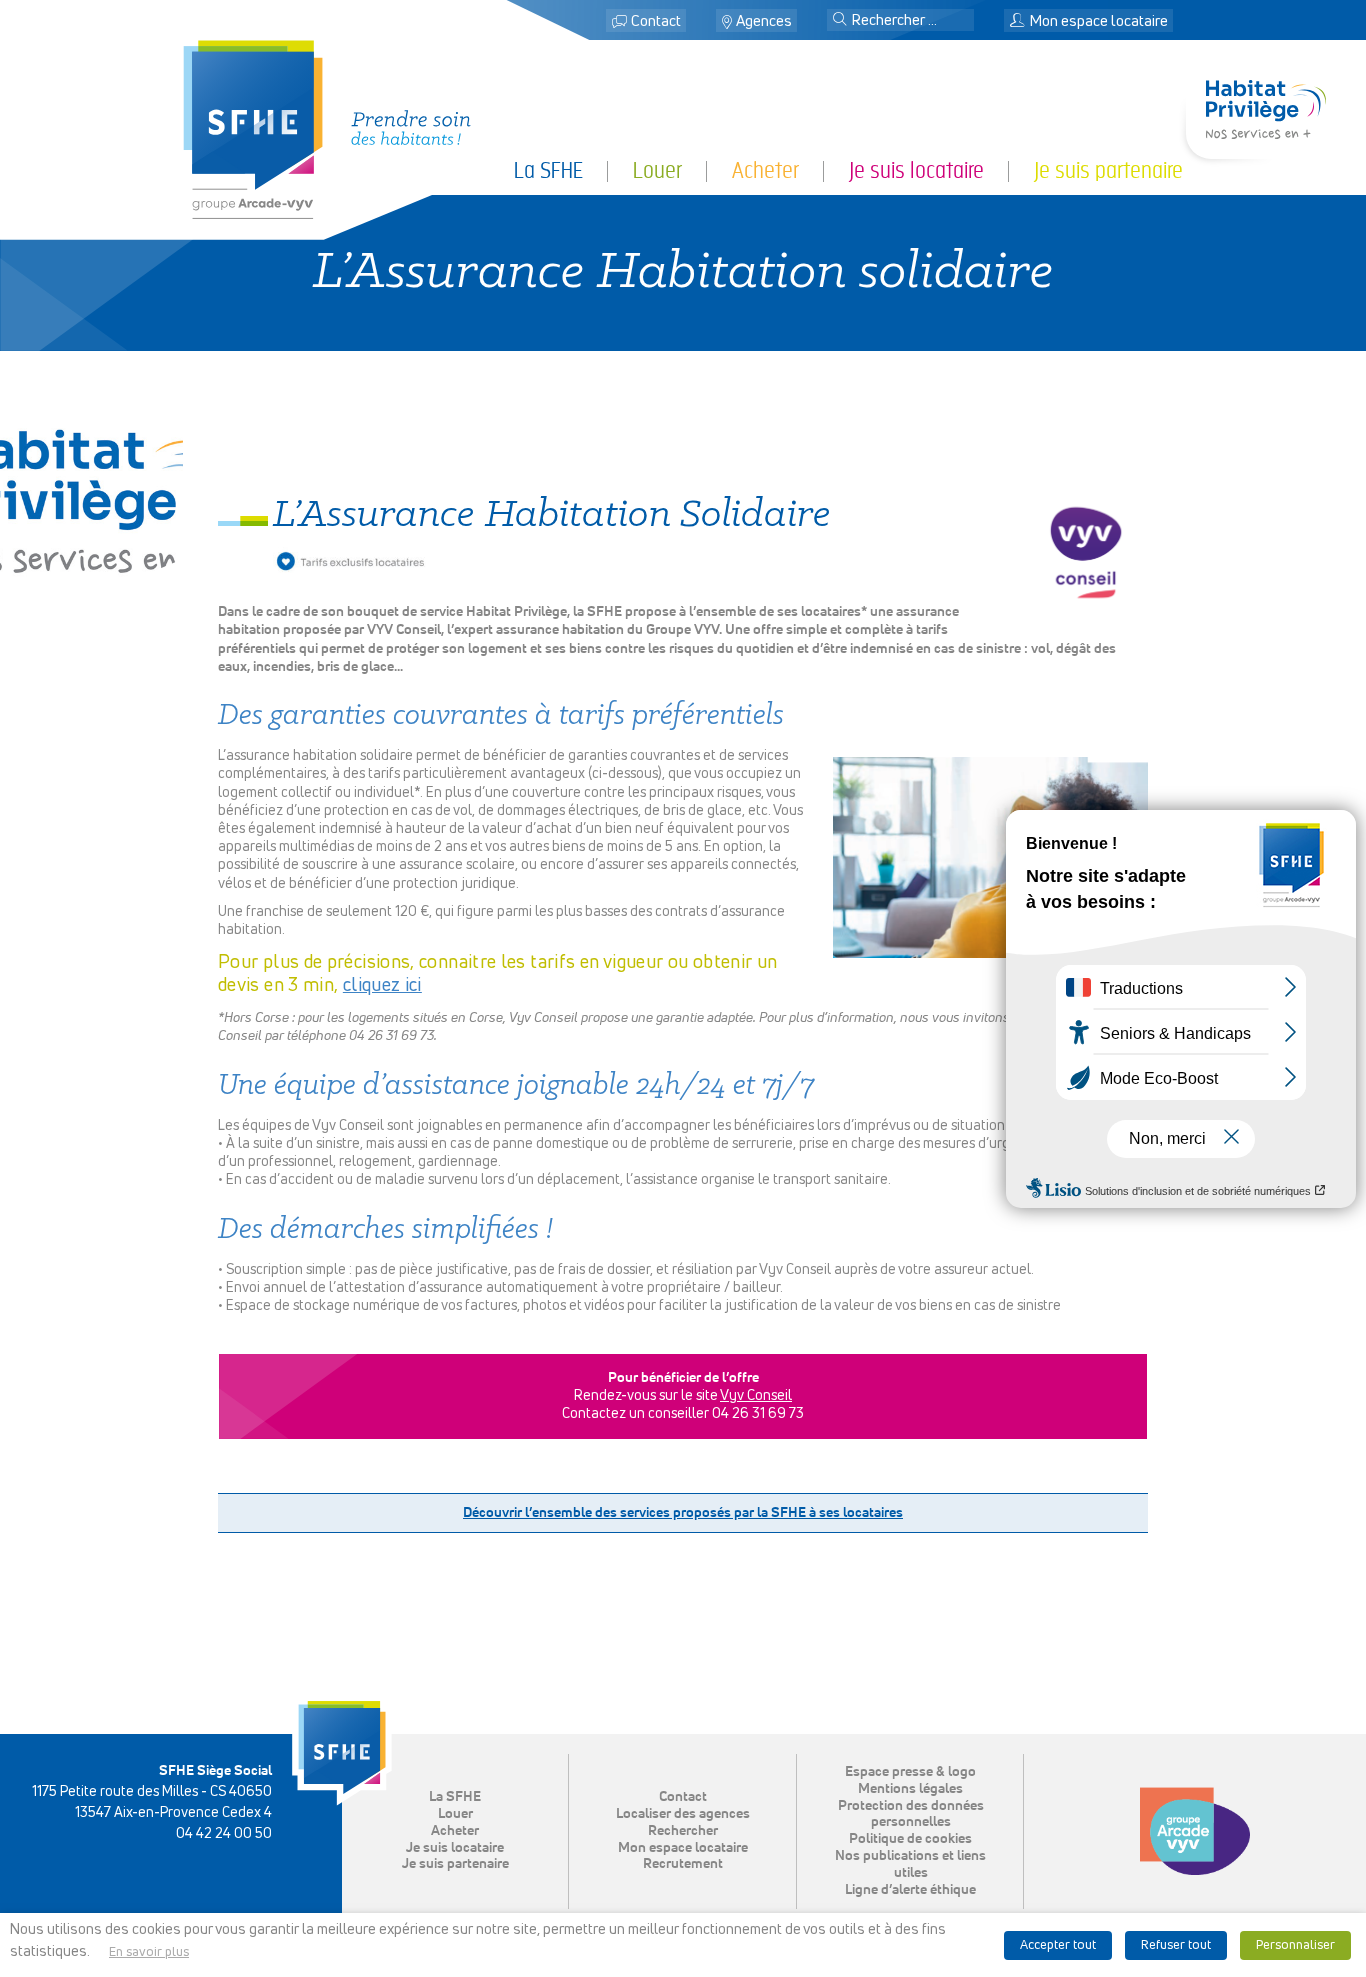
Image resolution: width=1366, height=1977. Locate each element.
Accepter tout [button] (1058, 1945)
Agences (764, 21)
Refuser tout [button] (1176, 1945)
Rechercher (683, 1831)
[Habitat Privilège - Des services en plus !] (1266, 132)
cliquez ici (382, 986)
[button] (840, 21)
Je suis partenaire (455, 1864)
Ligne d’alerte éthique (910, 1890)
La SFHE (455, 1797)
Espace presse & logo (910, 1772)
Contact (656, 21)
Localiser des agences (683, 1814)
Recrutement (683, 1864)
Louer (455, 1814)
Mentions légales (910, 1789)
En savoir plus (149, 1952)
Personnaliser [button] (1295, 1945)
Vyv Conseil (756, 1396)
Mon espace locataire (683, 1848)
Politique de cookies (910, 1839)
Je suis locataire (455, 1848)
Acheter (455, 1831)
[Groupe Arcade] (1195, 1831)
